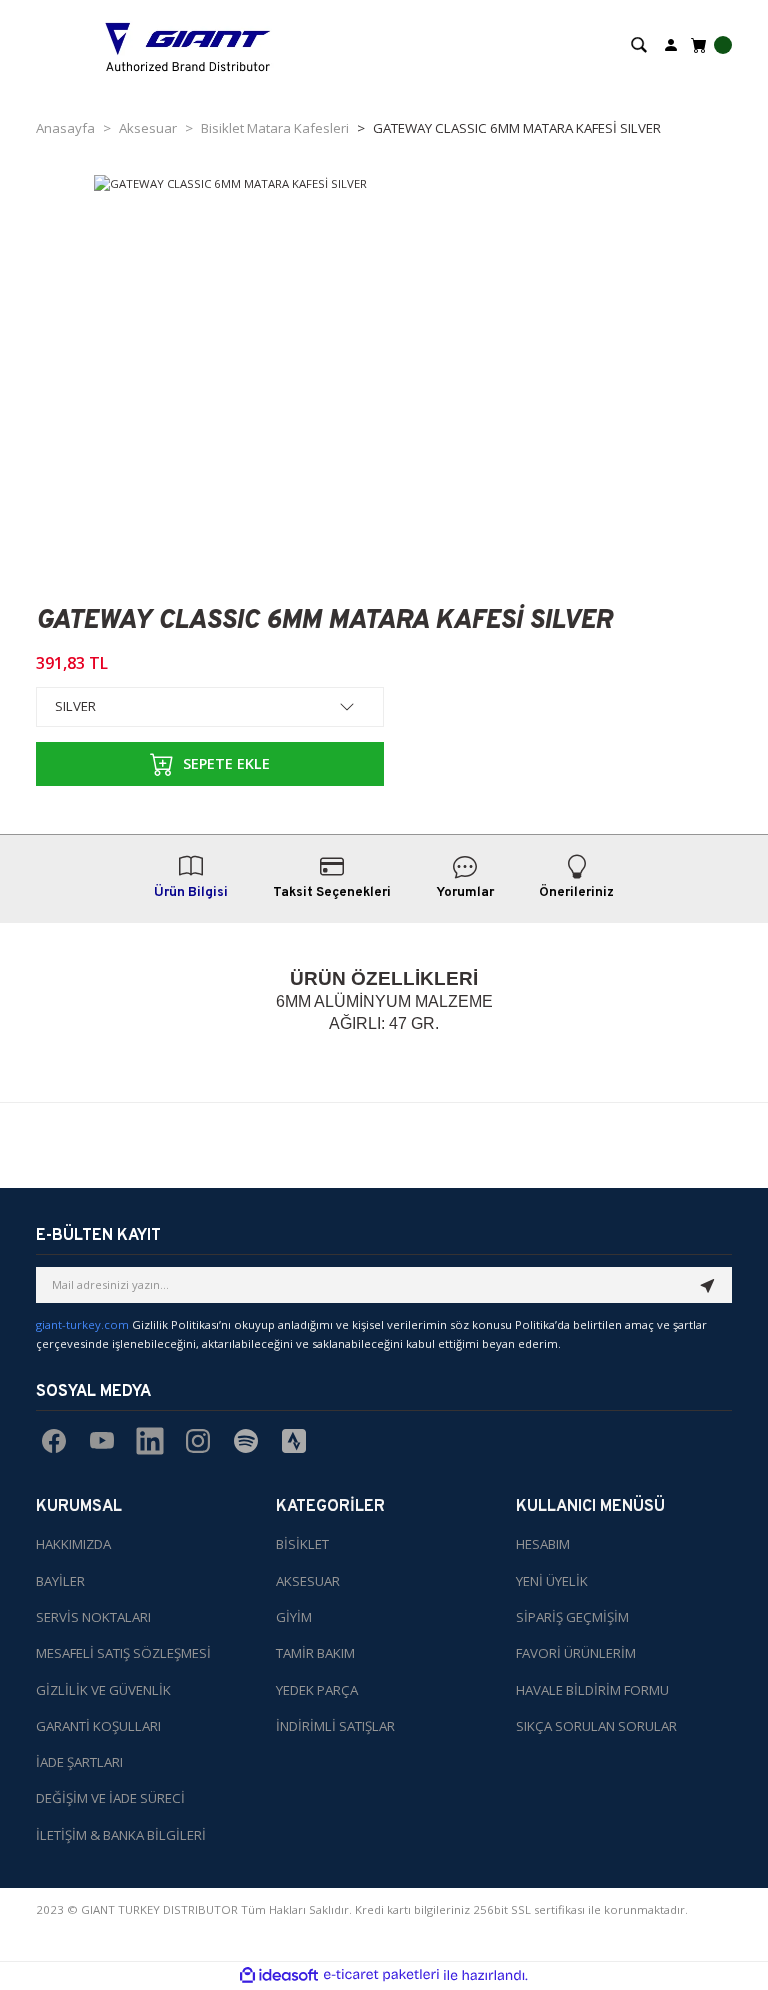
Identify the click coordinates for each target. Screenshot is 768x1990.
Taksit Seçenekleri (332, 892)
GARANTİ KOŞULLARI (98, 1726)
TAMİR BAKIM (315, 1653)
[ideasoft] (279, 1976)
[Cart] (709, 45)
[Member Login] (671, 43)
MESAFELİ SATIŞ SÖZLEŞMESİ (123, 1653)
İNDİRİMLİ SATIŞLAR (335, 1726)
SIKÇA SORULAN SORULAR (596, 1726)
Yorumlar (465, 892)
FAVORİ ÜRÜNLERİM (576, 1653)
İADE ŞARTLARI (79, 1762)
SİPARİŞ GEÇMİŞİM (572, 1617)
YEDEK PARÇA (317, 1690)
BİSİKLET (302, 1544)
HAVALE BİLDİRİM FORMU (592, 1690)
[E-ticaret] (381, 1975)
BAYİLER (60, 1581)
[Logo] (188, 45)
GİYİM (294, 1617)
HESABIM (543, 1544)
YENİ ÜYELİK (552, 1581)
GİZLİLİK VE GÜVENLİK (103, 1690)
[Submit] (708, 1285)
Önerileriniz (576, 892)
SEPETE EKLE (226, 763)
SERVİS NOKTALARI (93, 1617)
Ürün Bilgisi (191, 892)
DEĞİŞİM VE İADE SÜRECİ (110, 1798)
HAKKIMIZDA (73, 1544)
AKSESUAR (308, 1581)
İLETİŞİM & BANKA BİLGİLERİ (121, 1835)
